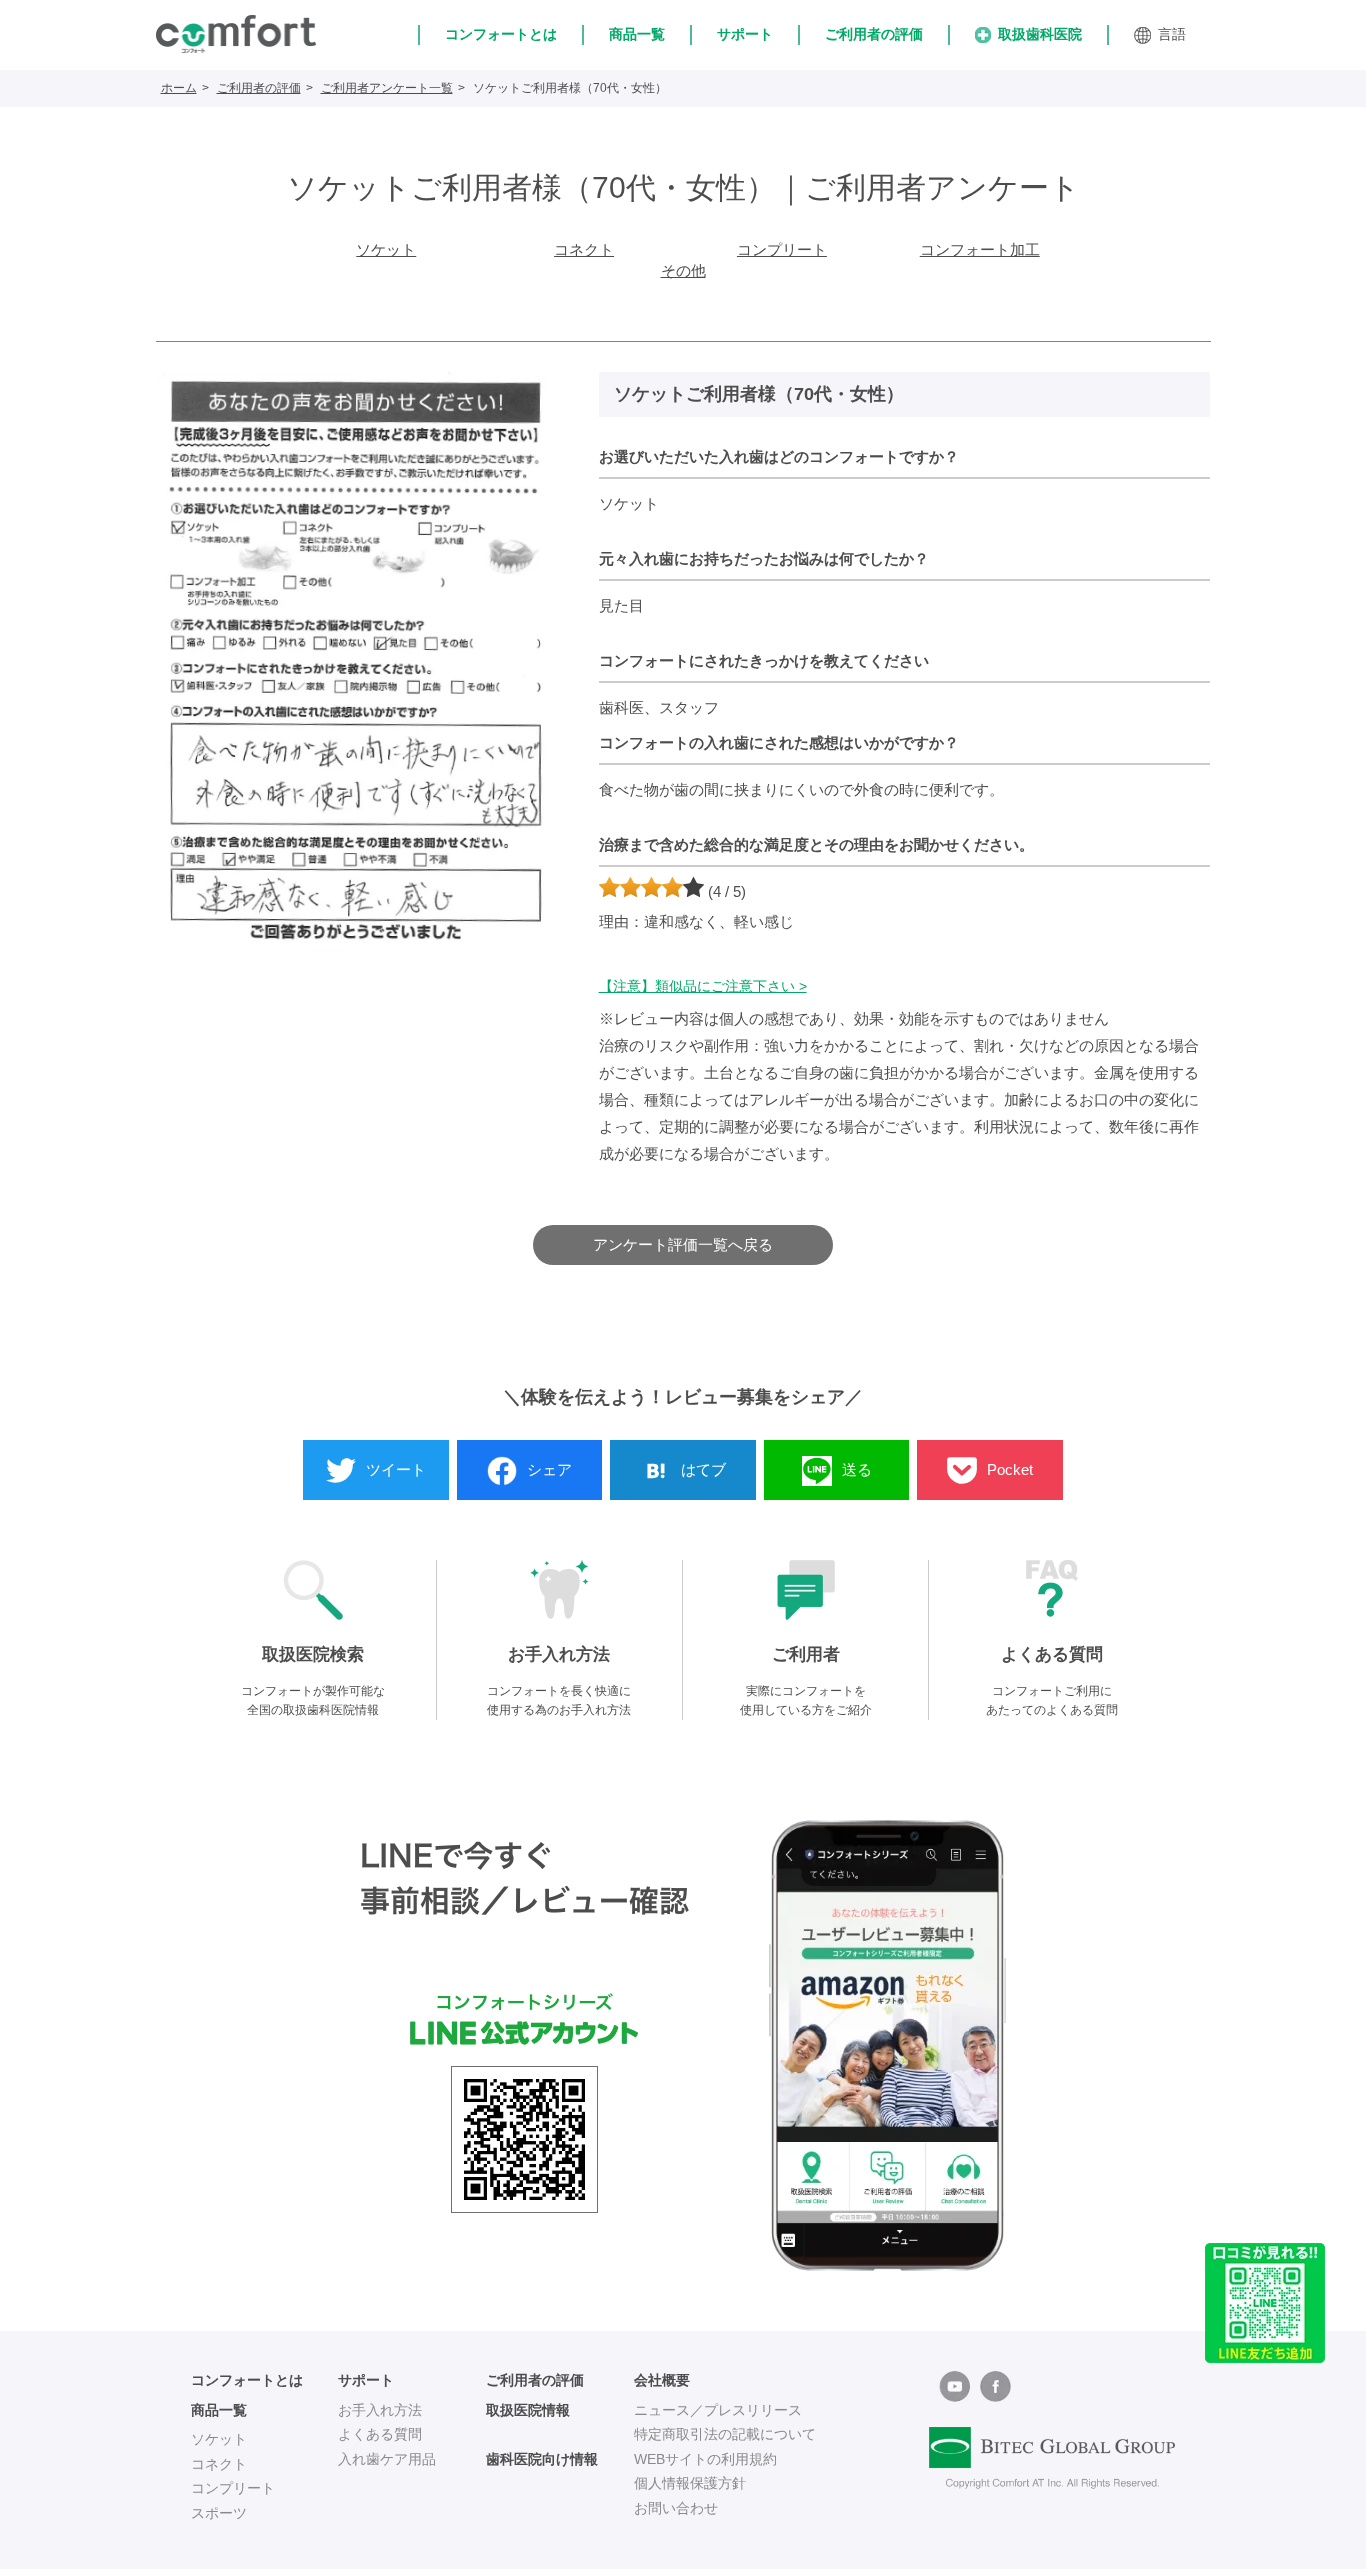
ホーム (179, 88)
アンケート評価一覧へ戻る (683, 1244)
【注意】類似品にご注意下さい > (703, 986)
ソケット (386, 249)
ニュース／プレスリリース (718, 2410)
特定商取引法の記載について (725, 2434)
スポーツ (219, 2513)
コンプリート (782, 249)
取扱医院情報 (528, 2410)
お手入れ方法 (380, 2410)
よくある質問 (380, 2434)
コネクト (584, 249)
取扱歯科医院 (1040, 34)
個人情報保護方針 (690, 2483)
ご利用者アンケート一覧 (387, 88)
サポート (745, 34)
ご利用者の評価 (874, 34)
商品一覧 (637, 34)
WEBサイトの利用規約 (705, 2459)
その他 (683, 270)
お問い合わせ (676, 2508)
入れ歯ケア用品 (387, 2459)
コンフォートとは (501, 34)
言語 (1172, 34)
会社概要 (662, 2380)
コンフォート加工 (980, 249)
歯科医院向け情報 (542, 2459)
